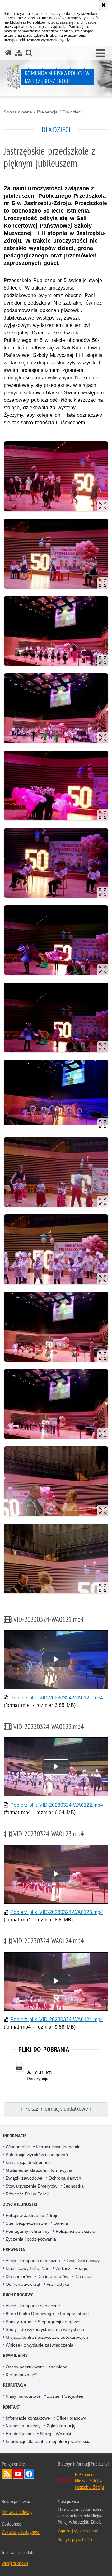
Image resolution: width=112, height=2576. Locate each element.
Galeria (61, 2223)
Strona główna (18, 112)
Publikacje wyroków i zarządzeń (37, 2155)
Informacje (15, 2136)
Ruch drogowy (18, 2295)
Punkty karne (19, 2322)
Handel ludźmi (20, 2434)
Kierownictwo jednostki (58, 2147)
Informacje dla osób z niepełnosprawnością (48, 2441)
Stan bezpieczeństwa (26, 2223)
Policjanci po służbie (75, 2231)
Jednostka (74, 2186)
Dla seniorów (18, 2276)
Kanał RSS (7, 2474)
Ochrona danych (65, 2178)
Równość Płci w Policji (27, 2194)
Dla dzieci (72, 112)
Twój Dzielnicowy (83, 2261)
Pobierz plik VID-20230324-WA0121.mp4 (57, 1698)
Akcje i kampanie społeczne (33, 2261)
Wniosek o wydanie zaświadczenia (40, 2345)
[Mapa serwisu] (19, 53)
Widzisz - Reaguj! (72, 2268)
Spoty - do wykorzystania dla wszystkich (45, 2329)
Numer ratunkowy (23, 2426)
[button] (101, 54)
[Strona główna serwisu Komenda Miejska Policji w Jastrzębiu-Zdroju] (8, 53)
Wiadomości (18, 2147)
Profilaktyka (58, 2284)
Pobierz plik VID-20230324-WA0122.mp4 (57, 1805)
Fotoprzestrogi (74, 2314)
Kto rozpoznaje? (22, 2375)
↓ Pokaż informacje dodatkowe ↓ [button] (56, 2109)
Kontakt (12, 2407)
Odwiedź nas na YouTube (18, 2474)
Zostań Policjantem (66, 2396)
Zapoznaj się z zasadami (78, 2530)
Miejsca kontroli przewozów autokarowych (47, 2337)
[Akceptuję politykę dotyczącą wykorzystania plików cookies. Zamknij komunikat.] (104, 5)
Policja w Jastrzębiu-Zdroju (32, 2215)
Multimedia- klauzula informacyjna (39, 2170)
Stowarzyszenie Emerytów (31, 2186)
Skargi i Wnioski (55, 2434)
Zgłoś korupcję (61, 2426)
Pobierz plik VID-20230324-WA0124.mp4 (57, 2019)
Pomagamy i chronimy (28, 2231)
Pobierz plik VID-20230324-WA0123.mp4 (57, 1912)
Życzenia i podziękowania (31, 2239)
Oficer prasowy (71, 2418)
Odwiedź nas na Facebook (29, 2474)
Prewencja (47, 112)
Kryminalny (15, 2356)
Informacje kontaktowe (28, 2418)
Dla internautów (53, 2276)
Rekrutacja (15, 2385)
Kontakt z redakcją (17, 2512)
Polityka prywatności (75, 2539)
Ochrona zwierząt (23, 2284)
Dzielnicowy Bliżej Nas (27, 2268)
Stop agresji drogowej (59, 2322)
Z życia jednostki (20, 2204)
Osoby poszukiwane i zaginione (37, 2367)
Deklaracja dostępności (28, 2162)
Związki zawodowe (24, 2178)
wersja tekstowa (15, 2563)
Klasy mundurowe (23, 2396)
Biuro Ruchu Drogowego (30, 2314)
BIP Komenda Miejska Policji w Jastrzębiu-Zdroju (89, 2481)
